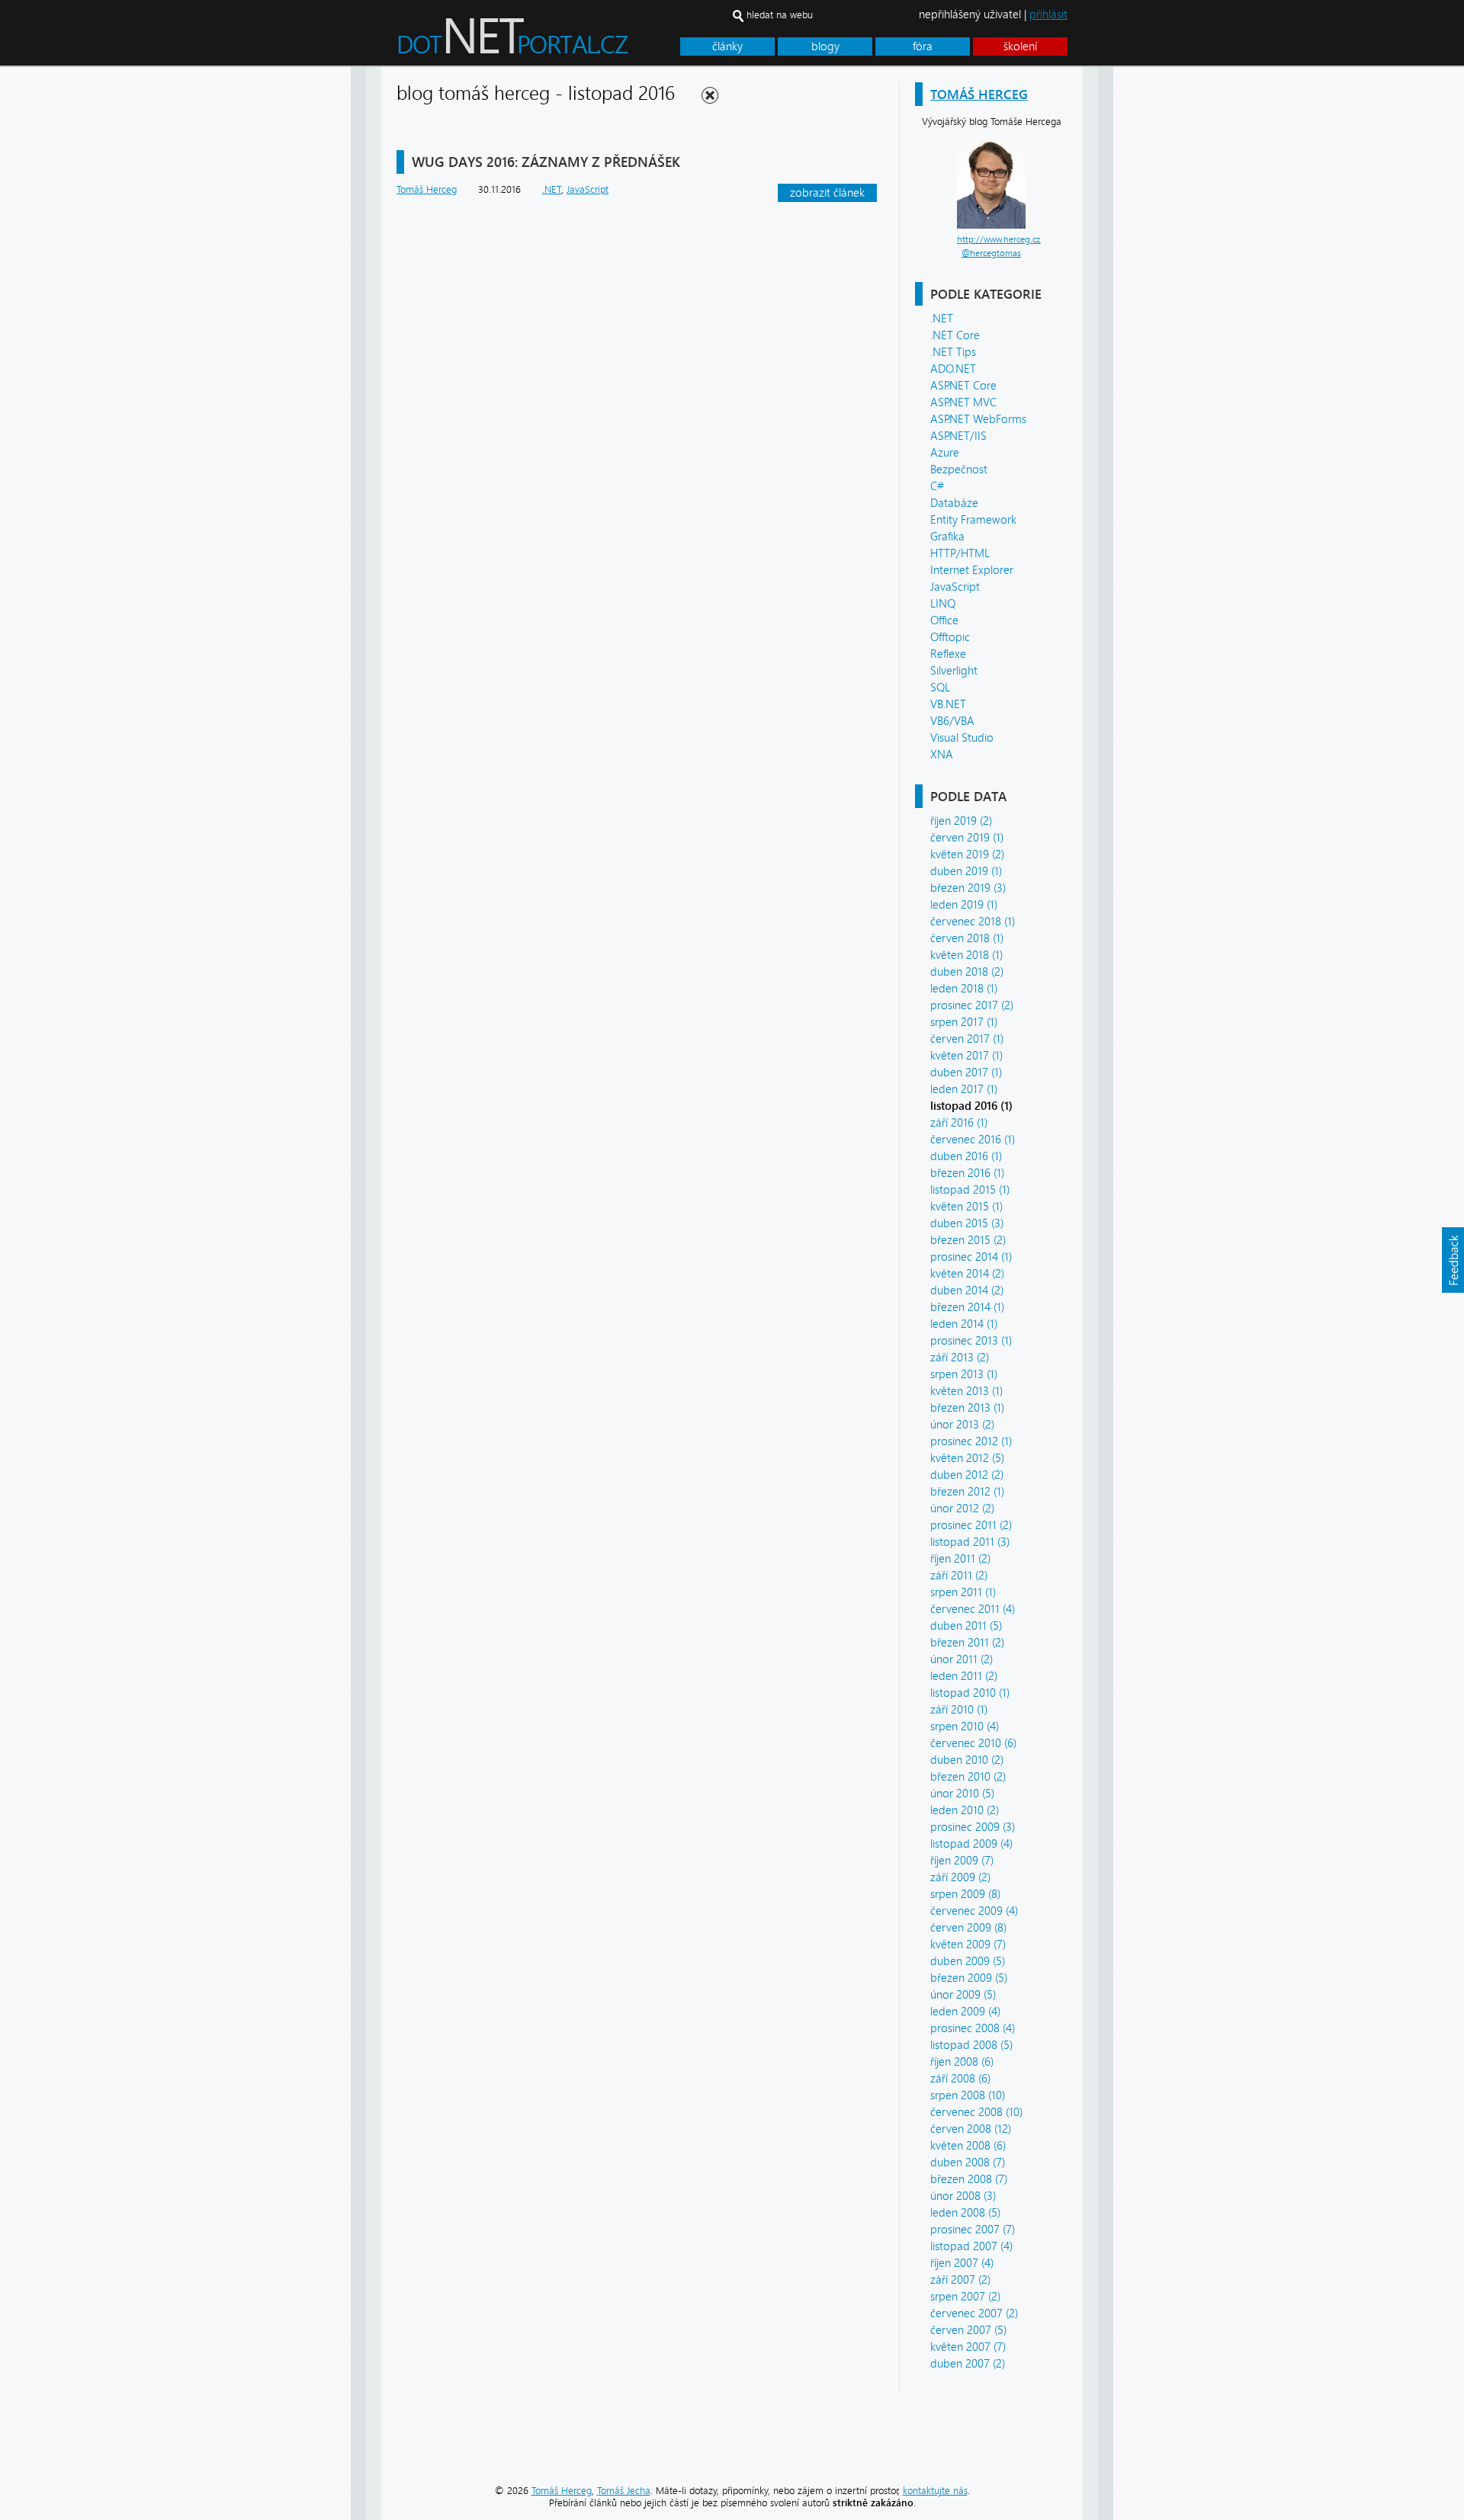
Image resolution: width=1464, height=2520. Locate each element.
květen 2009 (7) (968, 1945)
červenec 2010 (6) (973, 1743)
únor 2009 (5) (963, 1995)
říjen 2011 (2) (960, 1559)
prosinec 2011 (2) (971, 1525)
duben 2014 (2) (967, 1290)
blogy (825, 46)
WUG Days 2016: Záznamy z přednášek (546, 162)
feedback (1453, 1260)
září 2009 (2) (960, 1877)
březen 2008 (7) (969, 2179)
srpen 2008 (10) (968, 2095)
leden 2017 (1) (964, 1089)
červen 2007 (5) (968, 2330)
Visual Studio (962, 738)
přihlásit (1048, 14)
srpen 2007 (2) (965, 2297)
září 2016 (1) (959, 1123)
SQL (940, 688)
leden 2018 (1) (964, 989)
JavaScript (955, 587)
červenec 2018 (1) (973, 922)
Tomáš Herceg (979, 94)
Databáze (954, 503)
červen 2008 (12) (971, 2129)
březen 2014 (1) (967, 1307)
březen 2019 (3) (968, 888)
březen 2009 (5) (969, 1978)
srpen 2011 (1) (963, 1592)
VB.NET (948, 704)
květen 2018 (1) (966, 955)
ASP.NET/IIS (958, 436)
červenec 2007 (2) (974, 2313)
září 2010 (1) (959, 1710)
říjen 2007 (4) (962, 2263)
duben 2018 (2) (967, 972)
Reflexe (948, 654)
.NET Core (955, 335)
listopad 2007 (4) (971, 2246)
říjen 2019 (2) (961, 821)
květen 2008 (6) (968, 2146)
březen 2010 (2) (968, 1777)
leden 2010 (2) (965, 1810)
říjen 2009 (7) (962, 1861)
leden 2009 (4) (965, 2012)
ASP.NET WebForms (978, 419)
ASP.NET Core (963, 386)
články (727, 46)
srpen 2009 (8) (965, 1894)
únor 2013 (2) (962, 1425)
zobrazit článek (827, 193)
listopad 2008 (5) (971, 2045)
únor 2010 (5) (962, 1794)
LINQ (943, 604)
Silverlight (954, 671)
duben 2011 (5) (966, 1626)
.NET (942, 319)
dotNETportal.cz (542, 43)
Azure (945, 453)
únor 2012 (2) (962, 1508)
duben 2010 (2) (967, 1760)
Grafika (947, 537)
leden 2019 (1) (964, 905)
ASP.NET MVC (963, 402)
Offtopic (950, 637)
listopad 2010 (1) (970, 1693)
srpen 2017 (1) (964, 1022)
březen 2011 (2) (967, 1643)
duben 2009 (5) (968, 1961)
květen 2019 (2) (967, 854)
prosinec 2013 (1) (971, 1341)
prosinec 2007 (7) (973, 2230)
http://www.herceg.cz (999, 239)
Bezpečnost (959, 470)
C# (937, 486)
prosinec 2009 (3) (973, 1827)
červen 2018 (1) (967, 938)
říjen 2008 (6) (962, 2062)
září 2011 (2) (959, 1576)
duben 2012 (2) (967, 1475)
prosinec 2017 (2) (972, 1005)
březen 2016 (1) (967, 1173)
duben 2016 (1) (966, 1156)
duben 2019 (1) (966, 871)
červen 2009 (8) (968, 1928)
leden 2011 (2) (964, 1676)
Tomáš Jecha (624, 2491)
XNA (942, 755)
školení (1020, 46)
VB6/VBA (952, 721)
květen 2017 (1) (966, 1056)
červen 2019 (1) (967, 838)
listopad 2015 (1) (970, 1190)
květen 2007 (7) (968, 2347)
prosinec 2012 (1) (971, 1441)
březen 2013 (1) (967, 1408)
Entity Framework (973, 520)
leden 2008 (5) (965, 2213)
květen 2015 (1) (966, 1207)
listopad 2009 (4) (971, 1844)
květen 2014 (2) (967, 1274)
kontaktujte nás (935, 2491)
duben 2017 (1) (966, 1072)
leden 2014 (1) (964, 1324)
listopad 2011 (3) (970, 1542)
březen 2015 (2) (968, 1240)
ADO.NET (953, 369)
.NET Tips (953, 352)
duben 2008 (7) (968, 2163)
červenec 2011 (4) (973, 1609)
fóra (923, 46)
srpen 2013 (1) (964, 1374)
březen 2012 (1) (967, 1492)
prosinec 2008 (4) (973, 2028)
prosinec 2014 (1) (971, 1257)
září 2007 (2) (960, 2280)
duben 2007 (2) (968, 2364)
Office (944, 620)
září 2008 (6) (960, 2079)
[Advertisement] (1174, 296)
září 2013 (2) (960, 1358)
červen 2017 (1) (967, 1039)
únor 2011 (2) (962, 1659)
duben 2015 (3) (967, 1223)
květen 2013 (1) (966, 1391)
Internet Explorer (972, 570)
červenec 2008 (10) (976, 2112)
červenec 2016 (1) (973, 1140)
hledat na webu (780, 15)
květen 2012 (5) (967, 1458)
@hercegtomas (991, 253)
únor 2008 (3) (963, 2196)
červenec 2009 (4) (974, 1911)
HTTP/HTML (960, 553)
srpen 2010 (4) (965, 1726)
